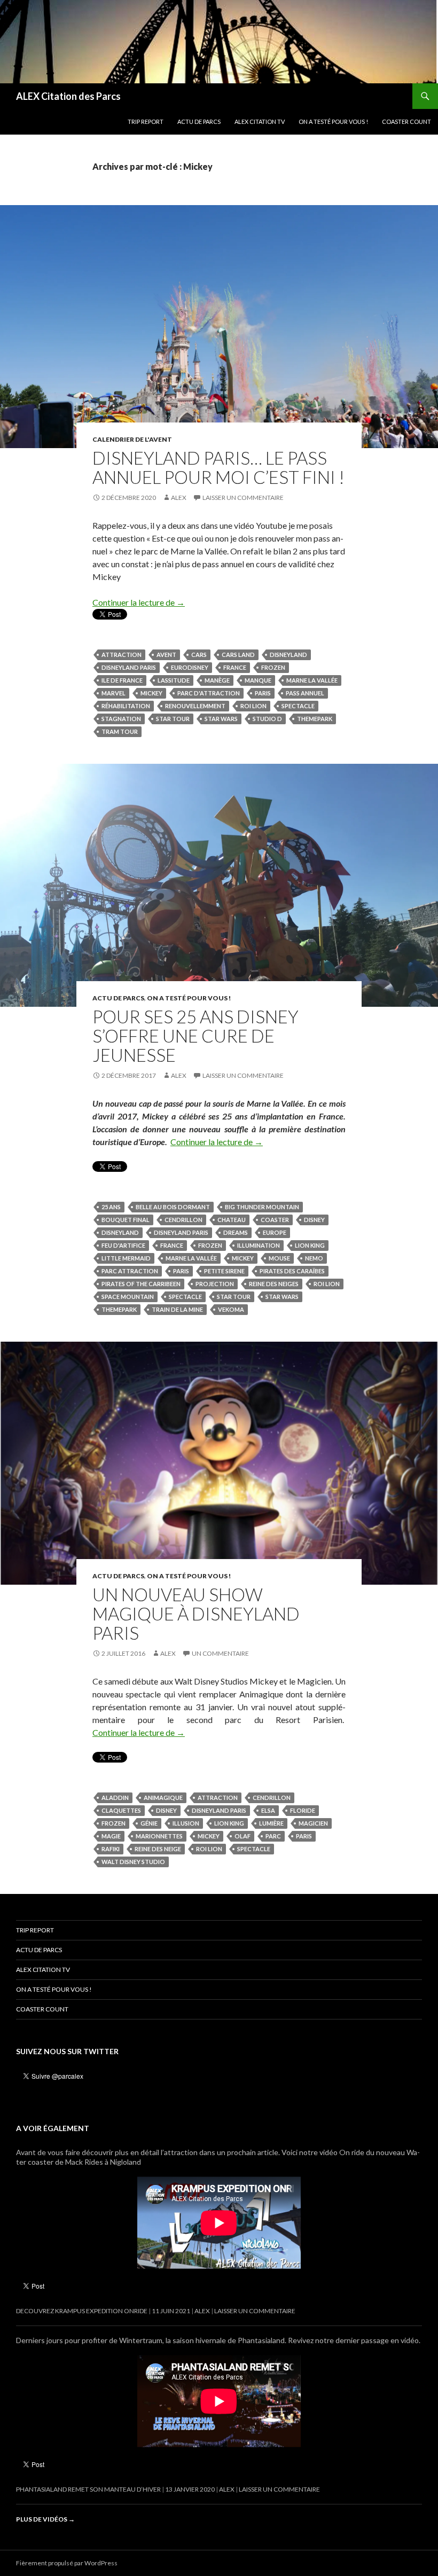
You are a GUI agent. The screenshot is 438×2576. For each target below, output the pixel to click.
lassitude (174, 680)
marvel (114, 693)
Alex (179, 498)
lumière (271, 1823)
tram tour (120, 731)
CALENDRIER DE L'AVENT (132, 439)
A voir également (53, 2128)
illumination (259, 1245)
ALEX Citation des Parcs (68, 96)
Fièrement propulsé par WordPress (67, 2563)
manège (217, 680)
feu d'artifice (123, 1245)
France (235, 667)
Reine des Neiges (274, 1284)
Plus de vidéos (45, 2519)
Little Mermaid (126, 1258)
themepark (315, 719)
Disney (314, 1220)
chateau (232, 1220)
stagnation (121, 719)
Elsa (268, 1810)
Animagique (163, 1798)
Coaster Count (406, 122)
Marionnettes (159, 1836)
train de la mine (177, 1309)
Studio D (267, 719)
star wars (221, 719)
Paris (263, 693)
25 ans (111, 1207)
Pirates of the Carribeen (141, 1284)
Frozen (273, 667)
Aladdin (115, 1798)
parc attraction (130, 1271)
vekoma (231, 1309)
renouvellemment (195, 706)
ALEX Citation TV (260, 122)
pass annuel (305, 693)
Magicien (313, 1823)
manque (258, 680)
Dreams (236, 1232)
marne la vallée (312, 680)
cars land (238, 655)
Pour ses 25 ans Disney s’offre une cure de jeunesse (195, 1036)
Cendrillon (183, 1220)
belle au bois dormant (173, 1207)
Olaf (243, 1836)
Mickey (151, 693)
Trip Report (146, 122)
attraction (122, 655)
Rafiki (111, 1849)
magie (111, 1836)
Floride (303, 1810)
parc (273, 1836)
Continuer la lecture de (139, 602)
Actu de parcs (199, 122)
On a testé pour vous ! (333, 122)
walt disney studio (133, 1862)
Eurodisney (190, 667)
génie (149, 1823)
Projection (215, 1284)
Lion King (310, 1245)
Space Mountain (128, 1297)
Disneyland (288, 655)
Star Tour (173, 719)
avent (166, 655)
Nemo (314, 1258)
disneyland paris (129, 667)
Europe (275, 1232)
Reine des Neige (158, 1849)
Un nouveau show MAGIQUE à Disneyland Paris (196, 1614)
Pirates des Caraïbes (292, 1271)
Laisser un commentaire (243, 498)
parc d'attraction (209, 693)
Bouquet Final (126, 1220)
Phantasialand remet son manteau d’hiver (88, 2489)
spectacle (298, 706)
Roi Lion (253, 706)
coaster (275, 1220)
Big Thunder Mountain (262, 1207)
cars (199, 655)
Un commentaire (220, 1653)
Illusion (186, 1823)
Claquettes (121, 1810)
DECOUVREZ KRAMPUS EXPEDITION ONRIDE (82, 2311)
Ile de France (122, 680)
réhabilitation (126, 706)
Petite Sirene (224, 1271)
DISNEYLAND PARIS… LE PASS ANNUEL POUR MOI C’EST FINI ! (218, 467)
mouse (279, 1258)
